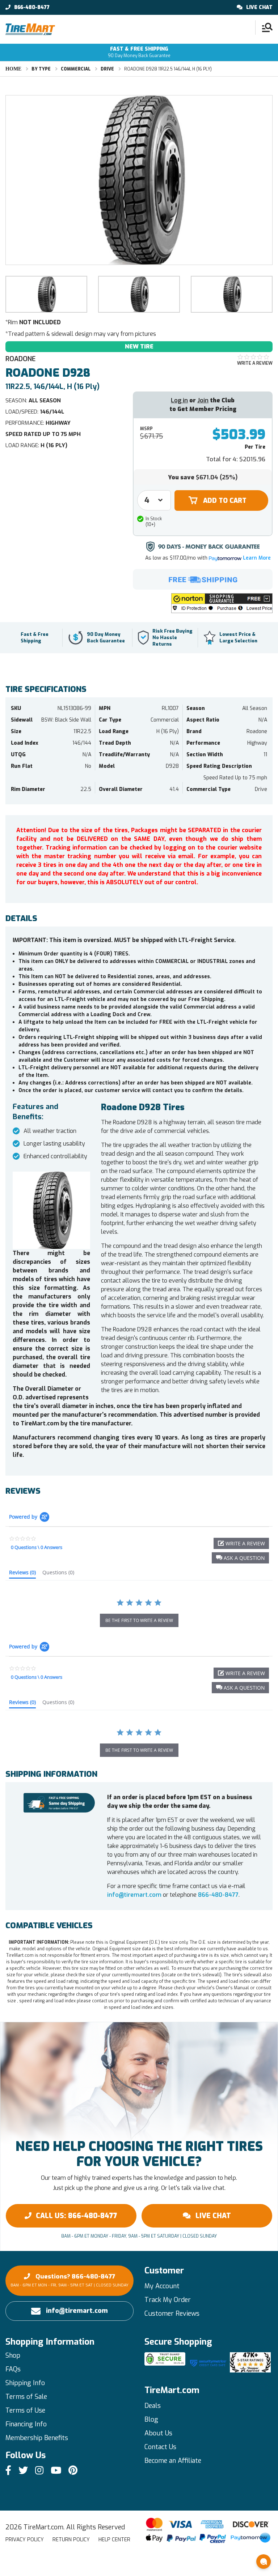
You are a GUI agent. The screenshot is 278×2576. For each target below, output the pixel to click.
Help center (114, 2540)
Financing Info (26, 2424)
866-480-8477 (32, 8)
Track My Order (168, 2300)
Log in (179, 400)
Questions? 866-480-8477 (69, 2280)
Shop (13, 2355)
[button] (222, 603)
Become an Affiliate (173, 2461)
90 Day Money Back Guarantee (139, 52)
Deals (153, 2406)
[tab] (22, 1574)
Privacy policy (25, 2540)
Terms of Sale (26, 2397)
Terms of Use (25, 2410)
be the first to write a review (139, 1620)
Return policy (71, 2540)
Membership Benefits (37, 2438)
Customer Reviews (172, 2314)
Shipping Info (25, 2383)
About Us (158, 2433)
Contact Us (160, 2447)
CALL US (77, 2216)
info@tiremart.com (134, 1895)
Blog (151, 2419)
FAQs (13, 2369)
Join (203, 400)
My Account (162, 2286)
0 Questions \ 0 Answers (37, 1547)
